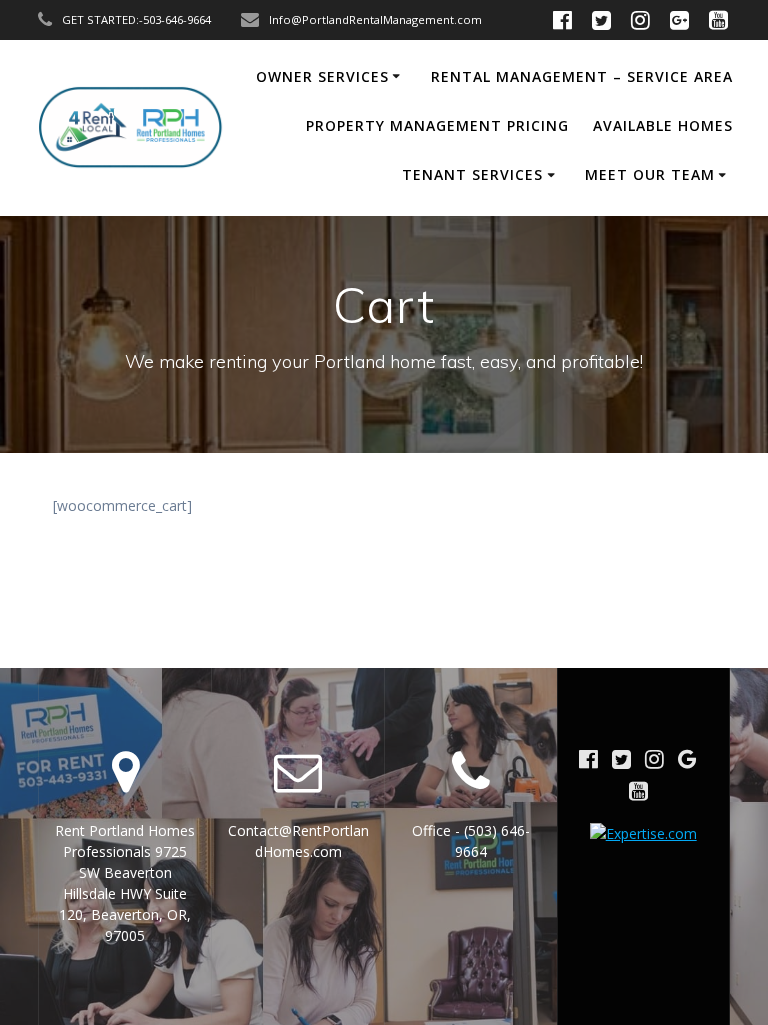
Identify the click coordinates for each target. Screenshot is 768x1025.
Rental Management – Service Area (582, 76)
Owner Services (322, 76)
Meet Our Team (650, 174)
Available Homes (663, 125)
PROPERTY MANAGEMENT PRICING (437, 125)
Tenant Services (472, 174)
